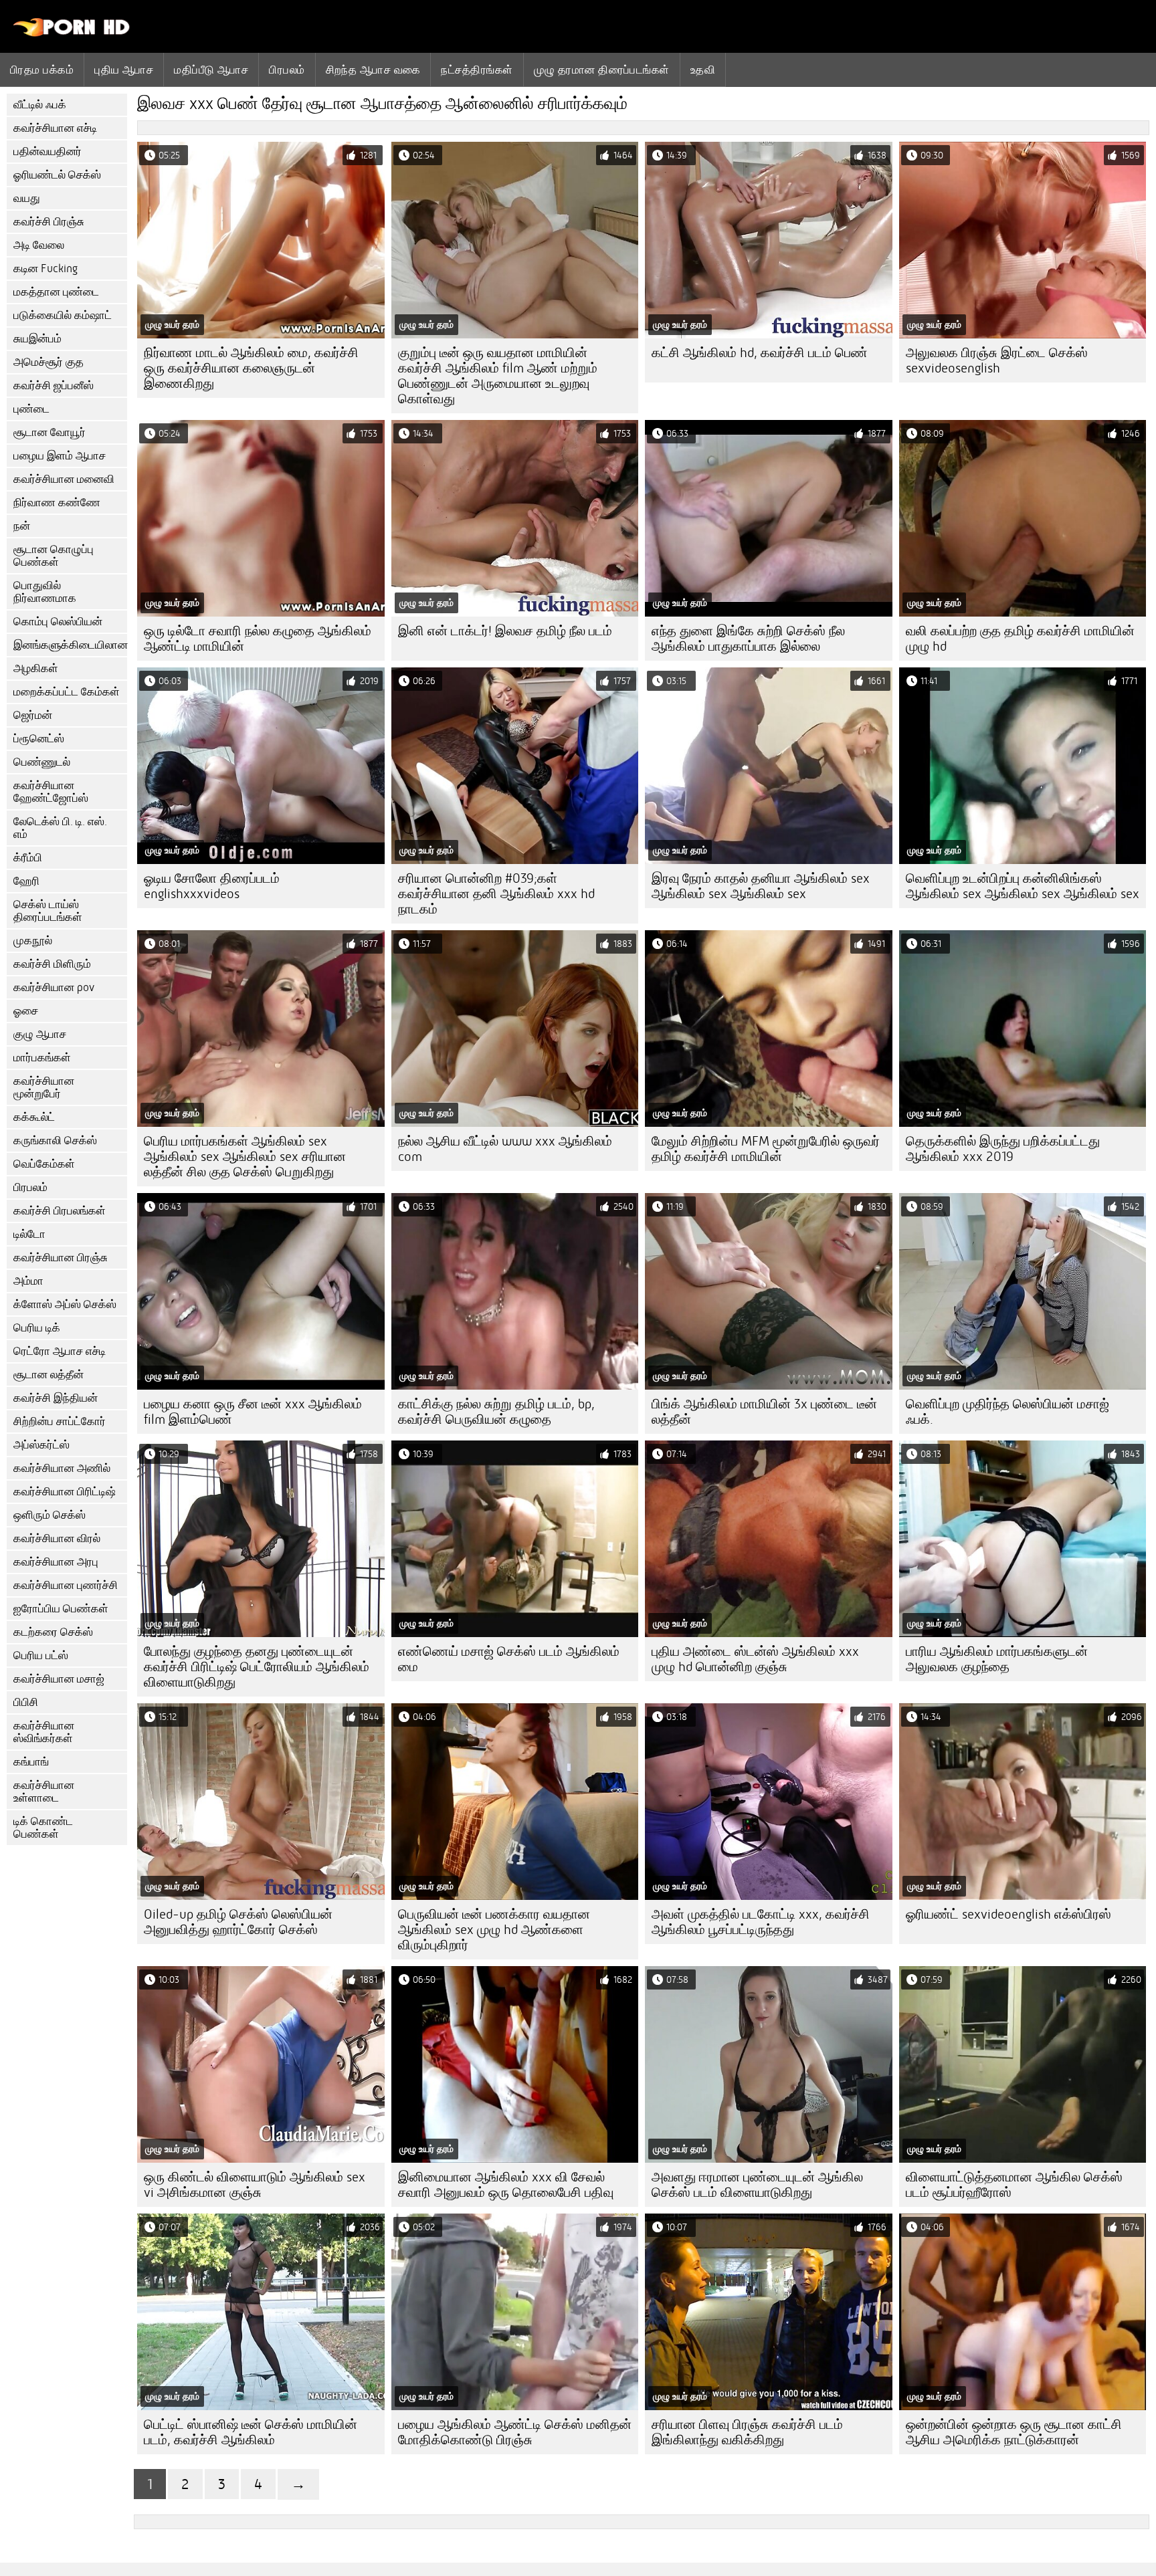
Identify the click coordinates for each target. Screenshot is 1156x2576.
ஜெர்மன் (33, 715)
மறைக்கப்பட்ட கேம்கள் (67, 692)
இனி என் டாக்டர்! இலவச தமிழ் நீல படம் (505, 631)
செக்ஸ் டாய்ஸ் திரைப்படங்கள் (48, 911)
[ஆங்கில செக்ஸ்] (72, 33)
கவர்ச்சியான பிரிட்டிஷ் (65, 1492)
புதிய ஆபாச (124, 70)
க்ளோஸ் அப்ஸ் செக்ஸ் (65, 1304)
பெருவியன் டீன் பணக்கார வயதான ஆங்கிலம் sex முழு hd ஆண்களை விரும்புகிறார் (494, 1930)
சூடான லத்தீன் (49, 1375)
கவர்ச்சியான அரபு (56, 1562)
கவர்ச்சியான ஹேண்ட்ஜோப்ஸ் (51, 792)
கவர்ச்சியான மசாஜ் (59, 1679)
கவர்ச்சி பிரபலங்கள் (60, 1211)
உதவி (703, 70)
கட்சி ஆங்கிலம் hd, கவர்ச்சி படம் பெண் (760, 353)
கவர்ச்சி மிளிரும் (52, 964)
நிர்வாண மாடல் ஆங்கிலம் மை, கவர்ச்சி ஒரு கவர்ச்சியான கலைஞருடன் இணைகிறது (251, 368)
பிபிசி (26, 1702)
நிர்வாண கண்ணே (57, 503)
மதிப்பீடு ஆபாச (211, 70)
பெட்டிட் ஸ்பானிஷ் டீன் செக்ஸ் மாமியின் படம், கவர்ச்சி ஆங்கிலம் (251, 2432)
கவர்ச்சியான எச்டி (55, 128)
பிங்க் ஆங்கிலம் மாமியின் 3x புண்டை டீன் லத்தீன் (764, 1412)
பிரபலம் (287, 70)
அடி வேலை (39, 245)
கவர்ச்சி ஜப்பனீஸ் (54, 386)
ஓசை (26, 1011)
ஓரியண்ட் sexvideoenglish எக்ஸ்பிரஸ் (1008, 1914)
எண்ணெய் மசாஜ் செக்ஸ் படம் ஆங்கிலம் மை (509, 1659)
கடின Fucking (45, 269)
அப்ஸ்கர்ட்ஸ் (41, 1445)
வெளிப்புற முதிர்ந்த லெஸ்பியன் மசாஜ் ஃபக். (1007, 1412)
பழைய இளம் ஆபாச (60, 456)
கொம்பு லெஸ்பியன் (58, 622)
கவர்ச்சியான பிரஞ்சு (61, 1258)
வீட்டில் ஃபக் (40, 105)
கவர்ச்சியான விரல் (57, 1538)
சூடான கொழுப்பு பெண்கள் (54, 556)
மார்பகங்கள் (42, 1058)
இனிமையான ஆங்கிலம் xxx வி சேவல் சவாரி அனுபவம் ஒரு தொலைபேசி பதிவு (506, 2185)
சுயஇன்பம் (37, 339)
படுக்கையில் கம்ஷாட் (63, 315)
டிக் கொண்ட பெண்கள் (43, 1828)
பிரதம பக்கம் (42, 70)
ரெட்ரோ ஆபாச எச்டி (60, 1351)
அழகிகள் (36, 668)
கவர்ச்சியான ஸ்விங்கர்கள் (44, 1732)
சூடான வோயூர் (50, 432)
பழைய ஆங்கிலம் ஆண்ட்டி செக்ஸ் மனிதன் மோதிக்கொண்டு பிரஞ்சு (515, 2432)
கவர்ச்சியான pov (54, 987)
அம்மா (28, 1281)
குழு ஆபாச (40, 1034)
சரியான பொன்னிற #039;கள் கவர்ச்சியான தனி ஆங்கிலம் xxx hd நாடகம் (496, 894)
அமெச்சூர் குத (49, 362)
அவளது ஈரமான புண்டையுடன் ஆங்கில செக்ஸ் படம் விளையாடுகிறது (757, 2185)
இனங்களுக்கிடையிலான (70, 645)
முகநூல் (33, 941)
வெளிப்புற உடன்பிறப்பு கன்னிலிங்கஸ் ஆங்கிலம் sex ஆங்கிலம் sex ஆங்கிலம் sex (1023, 886)
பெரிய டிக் (37, 1328)
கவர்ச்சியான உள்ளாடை (44, 1792)
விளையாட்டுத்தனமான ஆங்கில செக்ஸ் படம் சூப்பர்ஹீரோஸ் (1014, 2185)
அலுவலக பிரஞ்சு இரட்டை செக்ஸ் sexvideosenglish (997, 360)
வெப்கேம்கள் (44, 1164)
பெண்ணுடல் (42, 762)
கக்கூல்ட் (34, 1117)
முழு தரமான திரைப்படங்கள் (602, 70)
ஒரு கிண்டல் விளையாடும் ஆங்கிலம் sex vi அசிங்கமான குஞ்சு (255, 2185)
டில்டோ (29, 1234)
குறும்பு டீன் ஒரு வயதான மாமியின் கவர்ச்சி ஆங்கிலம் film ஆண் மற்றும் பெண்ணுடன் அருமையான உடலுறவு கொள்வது (498, 376)
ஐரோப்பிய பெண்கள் (61, 1609)
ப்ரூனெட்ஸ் (39, 739)
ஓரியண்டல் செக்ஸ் (57, 175)
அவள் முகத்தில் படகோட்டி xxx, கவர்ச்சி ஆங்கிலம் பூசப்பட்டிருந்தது (761, 1922)
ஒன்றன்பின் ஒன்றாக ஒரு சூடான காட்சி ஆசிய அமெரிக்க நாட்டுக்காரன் (1014, 2432)
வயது (27, 198)
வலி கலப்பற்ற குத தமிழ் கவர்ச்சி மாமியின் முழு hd (1020, 639)
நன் (22, 526)
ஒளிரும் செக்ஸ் (50, 1515)
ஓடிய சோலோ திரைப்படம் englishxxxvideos (212, 886)
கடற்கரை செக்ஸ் (53, 1632)
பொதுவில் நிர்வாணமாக (45, 592)
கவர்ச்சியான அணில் (62, 1468)
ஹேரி (26, 881)
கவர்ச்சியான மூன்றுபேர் (44, 1087)
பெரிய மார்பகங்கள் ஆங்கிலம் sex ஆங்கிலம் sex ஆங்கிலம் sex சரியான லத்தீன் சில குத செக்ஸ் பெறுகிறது (245, 1157)
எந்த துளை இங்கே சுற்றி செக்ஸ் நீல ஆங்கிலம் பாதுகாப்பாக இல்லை (748, 639)
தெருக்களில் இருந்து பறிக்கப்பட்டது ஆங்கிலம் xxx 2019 (1003, 1149)
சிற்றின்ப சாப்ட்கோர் (60, 1421)
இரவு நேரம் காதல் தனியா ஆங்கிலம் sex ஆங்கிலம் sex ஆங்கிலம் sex (761, 886)
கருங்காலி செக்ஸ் (55, 1141)
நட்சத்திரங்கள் (477, 70)
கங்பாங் (31, 1762)
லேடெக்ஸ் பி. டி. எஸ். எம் (60, 828)
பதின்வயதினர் (47, 151)
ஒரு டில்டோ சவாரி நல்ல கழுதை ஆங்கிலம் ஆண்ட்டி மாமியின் (258, 639)
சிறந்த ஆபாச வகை (373, 70)
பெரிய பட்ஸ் (41, 1655)
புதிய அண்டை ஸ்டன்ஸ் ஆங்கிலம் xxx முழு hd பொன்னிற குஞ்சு (755, 1659)
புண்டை (31, 409)
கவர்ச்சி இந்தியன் (56, 1398)
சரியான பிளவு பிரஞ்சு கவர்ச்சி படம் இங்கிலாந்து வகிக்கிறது (747, 2432)
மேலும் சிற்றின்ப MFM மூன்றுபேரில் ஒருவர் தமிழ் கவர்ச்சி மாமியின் (766, 1149)
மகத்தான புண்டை (56, 292)
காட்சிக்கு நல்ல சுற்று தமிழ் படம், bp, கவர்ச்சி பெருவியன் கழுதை (496, 1412)
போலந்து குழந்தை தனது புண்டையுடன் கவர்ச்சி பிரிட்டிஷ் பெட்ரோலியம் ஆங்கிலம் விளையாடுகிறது (257, 1667)
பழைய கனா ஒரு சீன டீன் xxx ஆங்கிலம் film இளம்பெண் (253, 1412)
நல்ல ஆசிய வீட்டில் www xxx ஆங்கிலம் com (505, 1149)
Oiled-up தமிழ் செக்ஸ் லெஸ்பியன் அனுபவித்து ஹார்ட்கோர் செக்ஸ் (238, 1922)
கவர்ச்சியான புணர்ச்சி (66, 1585)
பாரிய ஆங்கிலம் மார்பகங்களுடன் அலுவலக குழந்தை (997, 1659)
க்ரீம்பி (28, 858)
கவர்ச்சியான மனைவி (64, 479)
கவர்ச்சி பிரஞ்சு (49, 222)
